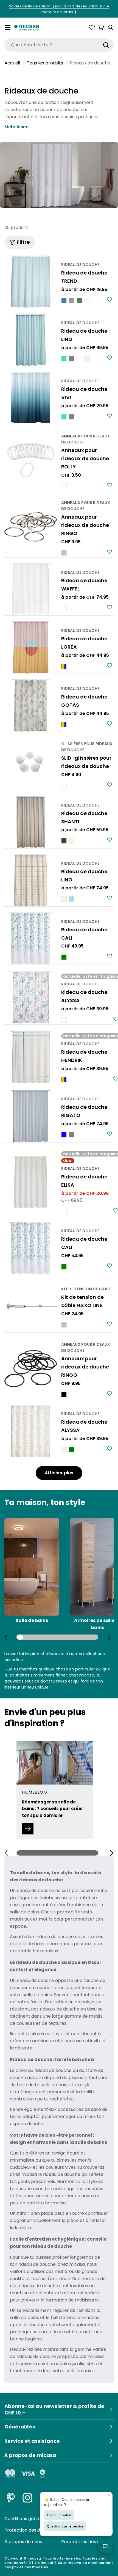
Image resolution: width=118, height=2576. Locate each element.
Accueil (12, 63)
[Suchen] (106, 45)
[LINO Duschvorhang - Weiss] (79, 359)
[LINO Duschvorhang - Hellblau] (72, 899)
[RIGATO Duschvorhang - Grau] (72, 1135)
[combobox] (59, 45)
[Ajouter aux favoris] (109, 299)
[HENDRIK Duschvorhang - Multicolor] (64, 1080)
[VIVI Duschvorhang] (31, 398)
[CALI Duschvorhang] (31, 938)
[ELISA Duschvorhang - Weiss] (64, 1212)
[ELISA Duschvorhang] (31, 1182)
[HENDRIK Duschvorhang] (31, 1057)
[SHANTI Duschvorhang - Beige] (72, 841)
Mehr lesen (16, 127)
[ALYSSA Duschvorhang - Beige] (64, 1450)
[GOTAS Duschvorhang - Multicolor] (64, 725)
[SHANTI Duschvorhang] (31, 822)
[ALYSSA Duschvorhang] (31, 997)
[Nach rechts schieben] (109, 1638)
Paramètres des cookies (87, 2542)
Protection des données (30, 2530)
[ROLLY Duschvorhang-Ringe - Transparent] (72, 486)
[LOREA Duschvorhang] (31, 647)
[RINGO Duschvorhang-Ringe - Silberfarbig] (64, 553)
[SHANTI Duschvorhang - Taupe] (64, 841)
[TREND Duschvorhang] (31, 282)
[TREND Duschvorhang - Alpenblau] (64, 301)
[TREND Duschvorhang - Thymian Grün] (79, 301)
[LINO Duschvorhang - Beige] (87, 359)
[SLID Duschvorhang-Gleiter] (31, 764)
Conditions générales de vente (37, 2519)
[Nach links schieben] (6, 1637)
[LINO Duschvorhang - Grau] (72, 359)
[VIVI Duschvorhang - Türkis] (64, 417)
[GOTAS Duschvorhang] (31, 705)
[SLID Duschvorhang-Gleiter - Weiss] (64, 786)
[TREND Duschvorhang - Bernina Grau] (72, 301)
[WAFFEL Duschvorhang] (31, 589)
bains (40, 1944)
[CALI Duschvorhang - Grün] (64, 957)
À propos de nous (23, 2542)
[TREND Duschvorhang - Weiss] (87, 301)
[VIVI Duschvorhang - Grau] (72, 417)
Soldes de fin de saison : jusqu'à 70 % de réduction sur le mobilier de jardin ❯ (59, 9)
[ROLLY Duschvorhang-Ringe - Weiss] (64, 486)
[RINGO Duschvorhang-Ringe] (31, 527)
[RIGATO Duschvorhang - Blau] (64, 1135)
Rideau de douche (80, 265)
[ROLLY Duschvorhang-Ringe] (31, 460)
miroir (23, 2213)
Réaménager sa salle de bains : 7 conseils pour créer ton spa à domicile (53, 1809)
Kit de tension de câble (86, 1289)
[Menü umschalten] (8, 27)
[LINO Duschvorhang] (31, 340)
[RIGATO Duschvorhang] (31, 1116)
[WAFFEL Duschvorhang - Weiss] (64, 608)
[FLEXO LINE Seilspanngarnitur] (31, 1306)
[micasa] (27, 27)
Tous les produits (45, 63)
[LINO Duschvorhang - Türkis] (64, 359)
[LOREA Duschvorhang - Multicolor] (64, 666)
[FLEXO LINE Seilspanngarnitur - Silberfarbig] (64, 1325)
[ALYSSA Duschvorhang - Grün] (72, 1450)
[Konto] (110, 27)
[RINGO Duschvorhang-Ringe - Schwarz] (64, 1395)
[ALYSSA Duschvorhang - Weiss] (64, 1020)
